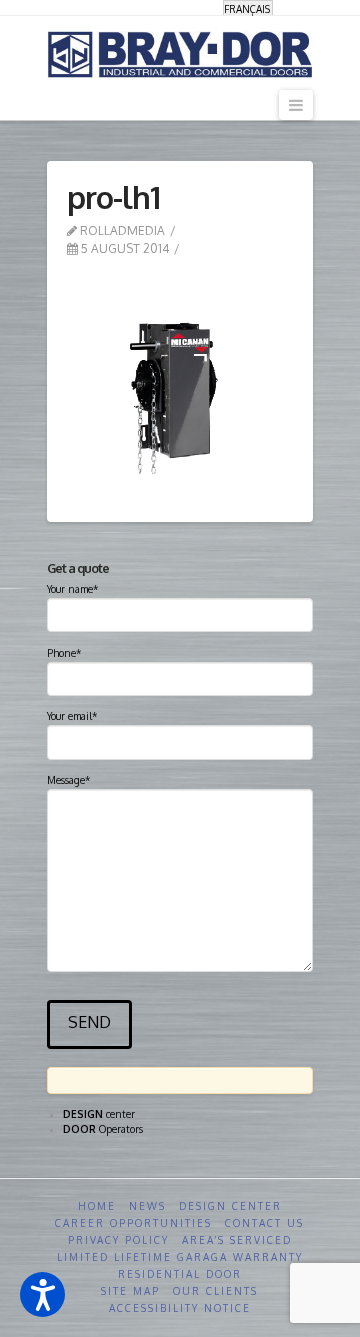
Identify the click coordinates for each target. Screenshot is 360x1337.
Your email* (72, 716)
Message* (68, 780)
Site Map (130, 1291)
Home (97, 1206)
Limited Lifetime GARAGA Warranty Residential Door (180, 1265)
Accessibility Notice (180, 1308)
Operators (103, 1129)
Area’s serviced (237, 1240)
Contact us (264, 1223)
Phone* (64, 653)
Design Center (230, 1206)
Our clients (215, 1291)
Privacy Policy (118, 1240)
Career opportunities (133, 1223)
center (99, 1114)
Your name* (72, 589)
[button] (42, 1294)
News (147, 1206)
